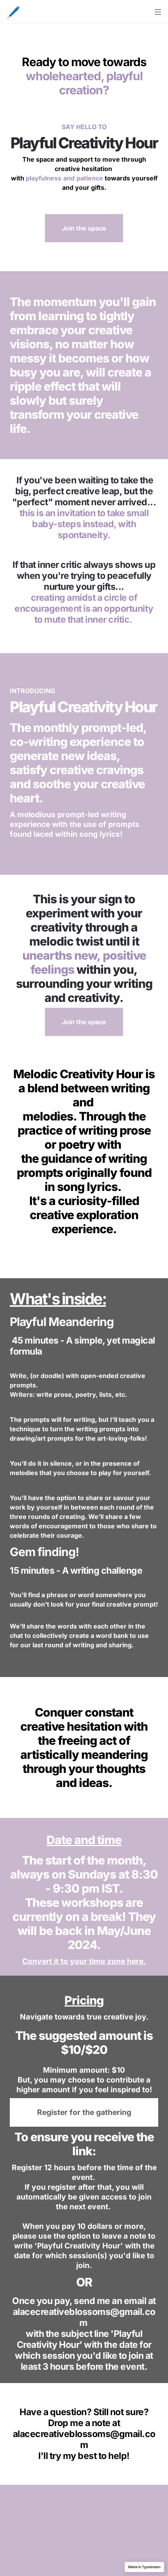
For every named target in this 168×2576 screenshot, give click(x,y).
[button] (13, 12)
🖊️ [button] (13, 12)
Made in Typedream (144, 2567)
